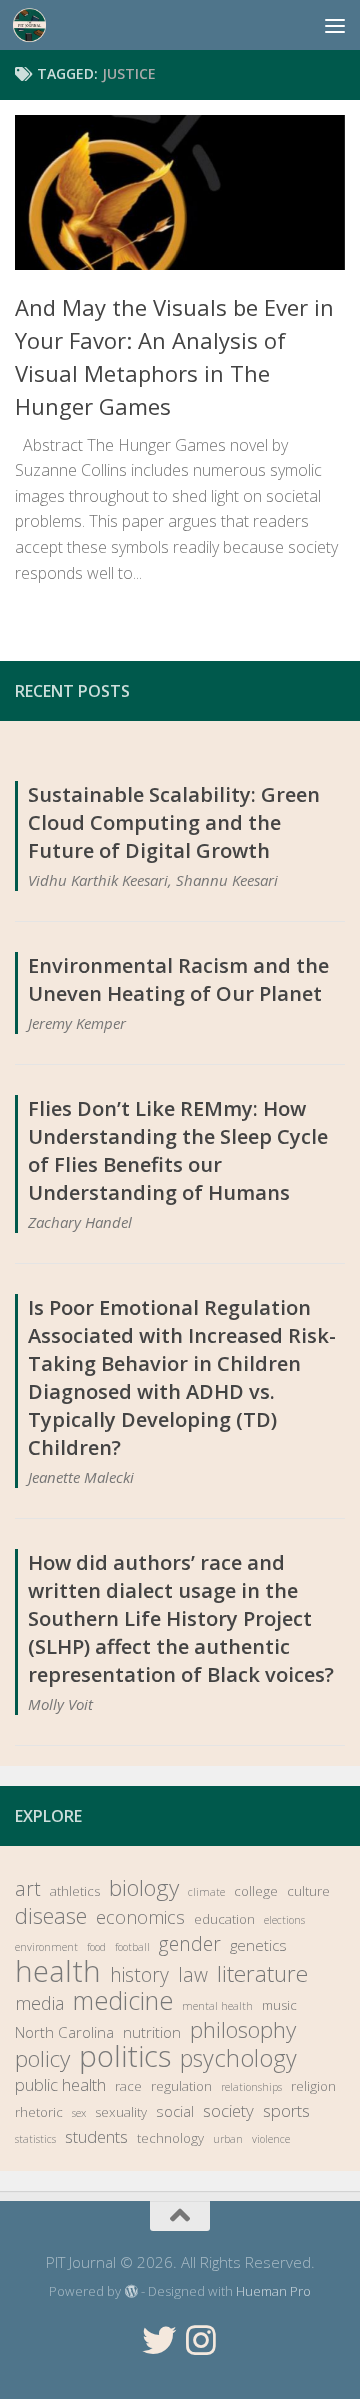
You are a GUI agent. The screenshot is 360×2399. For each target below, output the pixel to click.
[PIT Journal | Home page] (35, 25)
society (228, 2110)
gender (190, 1944)
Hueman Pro (273, 2291)
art (28, 1889)
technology (170, 2138)
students (96, 2136)
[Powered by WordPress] (130, 2291)
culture (308, 1891)
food (96, 1947)
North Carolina (64, 2032)
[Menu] (335, 25)
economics (140, 1917)
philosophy (243, 2030)
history (139, 1975)
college (256, 1891)
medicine (123, 2000)
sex (79, 2113)
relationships (251, 2087)
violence (271, 2139)
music (279, 2005)
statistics (35, 2139)
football (132, 1947)
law (193, 1975)
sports (286, 2110)
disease (51, 1916)
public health (60, 2084)
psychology (238, 2058)
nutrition (152, 2032)
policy (42, 2059)
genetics (258, 1945)
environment (46, 1947)
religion (313, 2086)
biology (144, 1888)
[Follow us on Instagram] (201, 2340)
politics (125, 2056)
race (128, 2086)
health (58, 1971)
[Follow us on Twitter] (159, 2340)
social (175, 2111)
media (39, 2003)
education (224, 1919)
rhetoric (39, 2112)
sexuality (121, 2112)
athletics (75, 1891)
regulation (181, 2086)
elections (284, 1920)
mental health (217, 2006)
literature (262, 1974)
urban (228, 2139)
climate (206, 1892)
